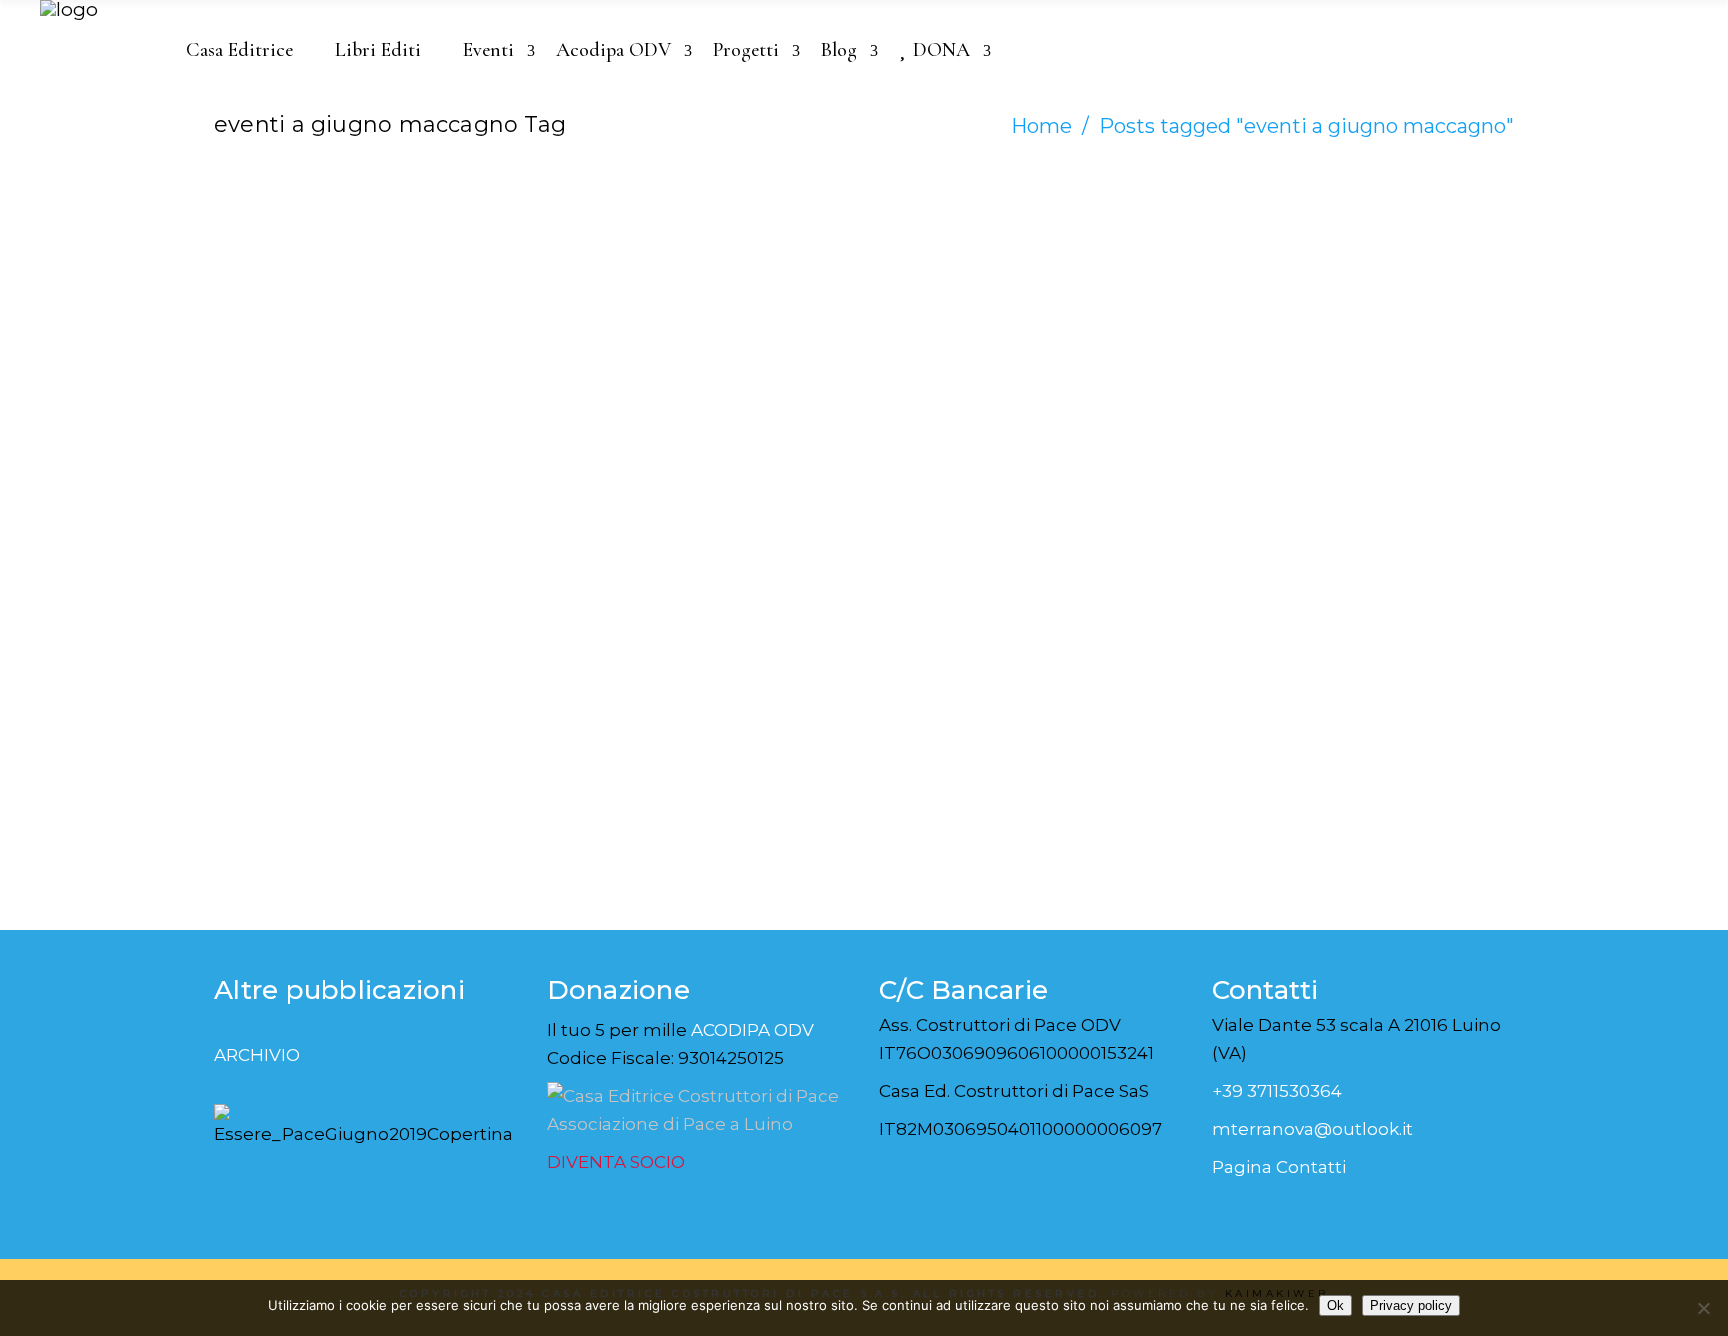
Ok (1335, 1305)
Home (1041, 126)
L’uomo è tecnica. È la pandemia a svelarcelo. (319, 380)
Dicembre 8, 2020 (298, 294)
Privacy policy (1411, 1305)
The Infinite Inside (648, 343)
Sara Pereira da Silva (326, 270)
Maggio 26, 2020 (629, 294)
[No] (1703, 1308)
